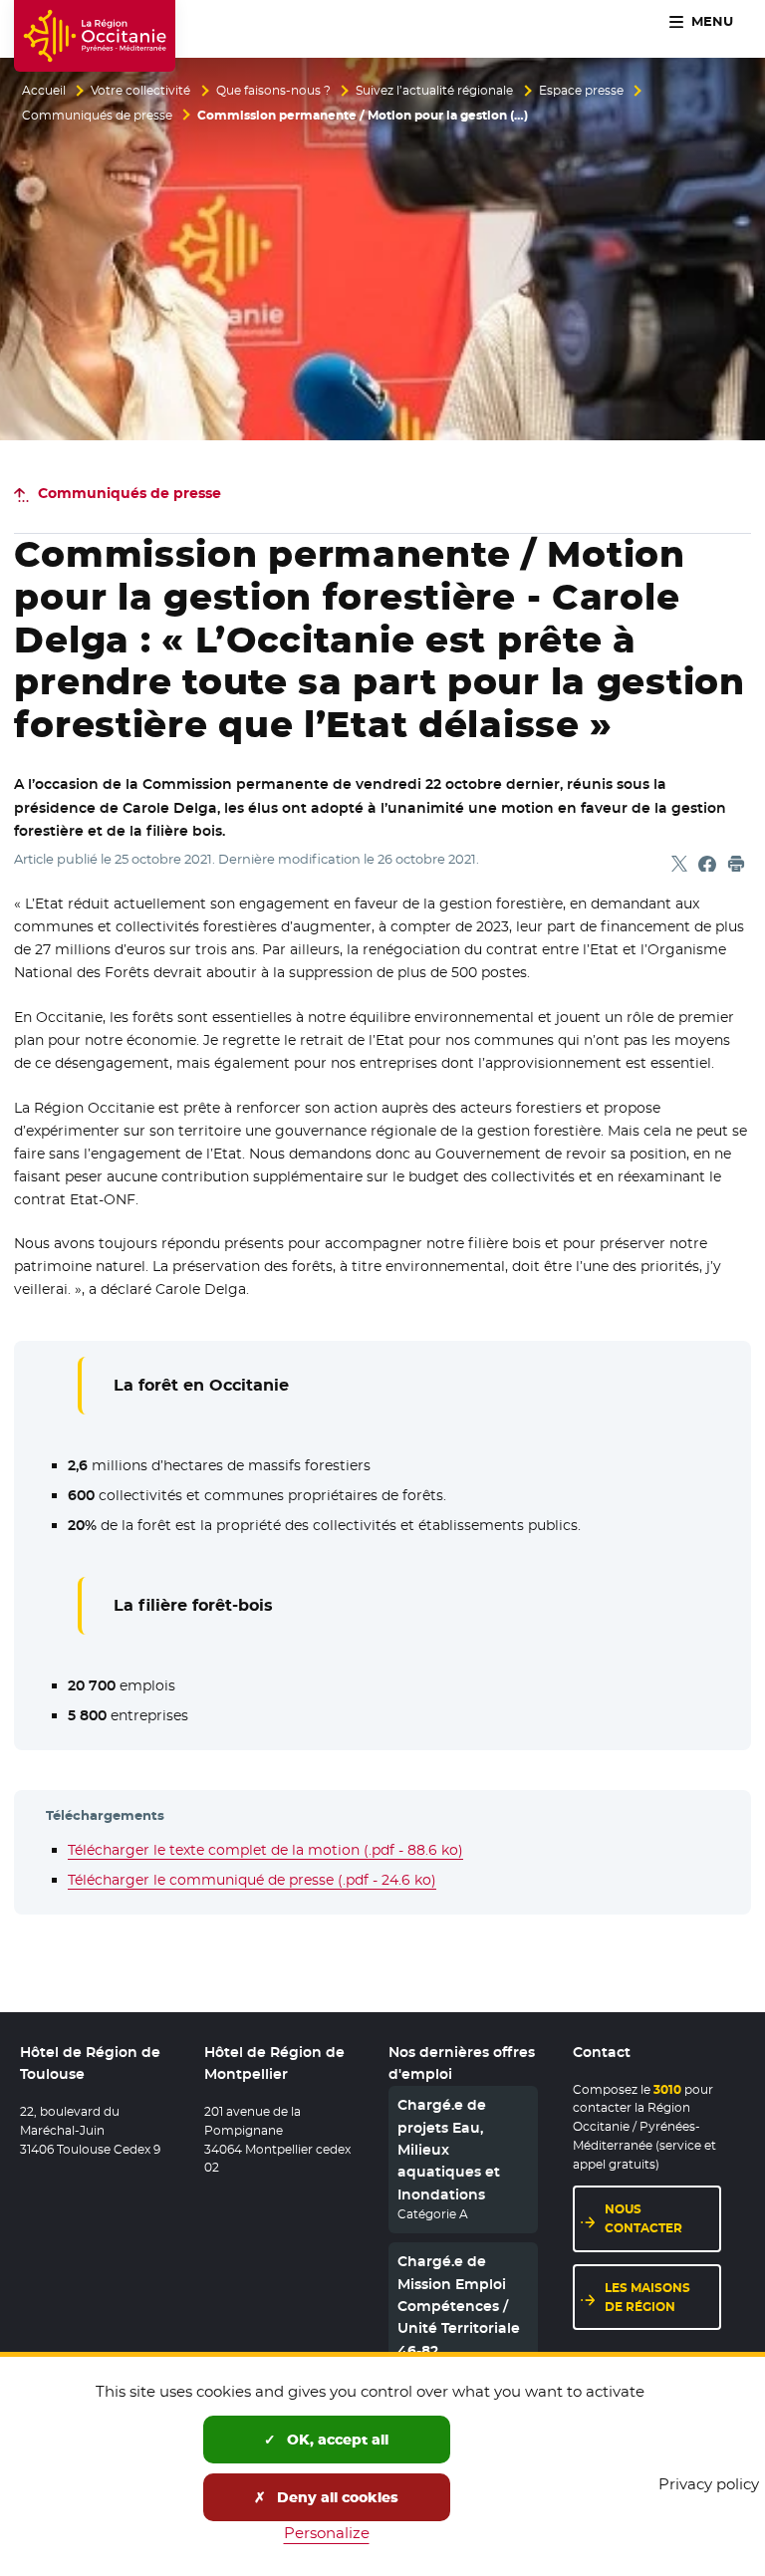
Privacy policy (709, 2484)
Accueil (44, 91)
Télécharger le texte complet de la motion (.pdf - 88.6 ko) (265, 1850)
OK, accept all (336, 2440)
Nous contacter (643, 2218)
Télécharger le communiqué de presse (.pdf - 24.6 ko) (252, 1880)
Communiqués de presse (97, 116)
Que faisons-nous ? (273, 91)
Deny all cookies (336, 2497)
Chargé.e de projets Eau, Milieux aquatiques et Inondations (449, 2150)
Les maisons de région (647, 2297)
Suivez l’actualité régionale (434, 91)
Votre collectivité (140, 91)
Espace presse (581, 91)
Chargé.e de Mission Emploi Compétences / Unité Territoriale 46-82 (459, 2306)
